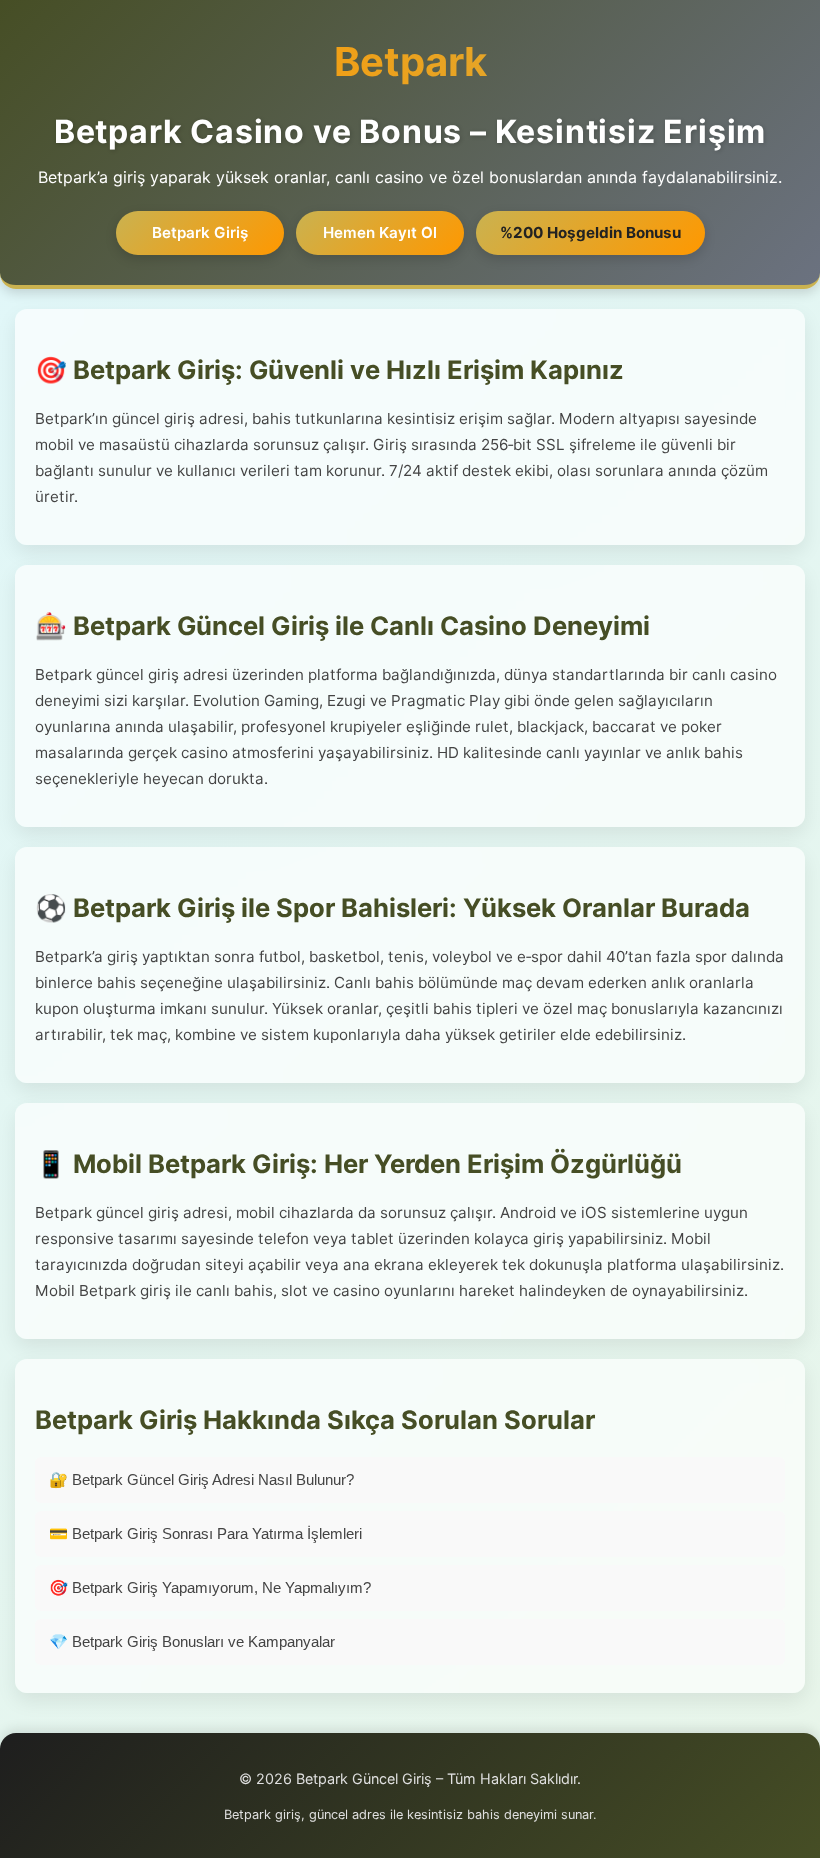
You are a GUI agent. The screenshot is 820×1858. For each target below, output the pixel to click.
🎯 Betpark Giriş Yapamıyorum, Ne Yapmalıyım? (210, 1587)
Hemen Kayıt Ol (380, 232)
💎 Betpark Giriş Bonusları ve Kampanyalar (192, 1641)
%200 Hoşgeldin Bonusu (590, 232)
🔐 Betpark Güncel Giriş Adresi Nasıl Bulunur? (201, 1479)
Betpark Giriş (200, 232)
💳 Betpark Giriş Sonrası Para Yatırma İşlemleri (205, 1533)
